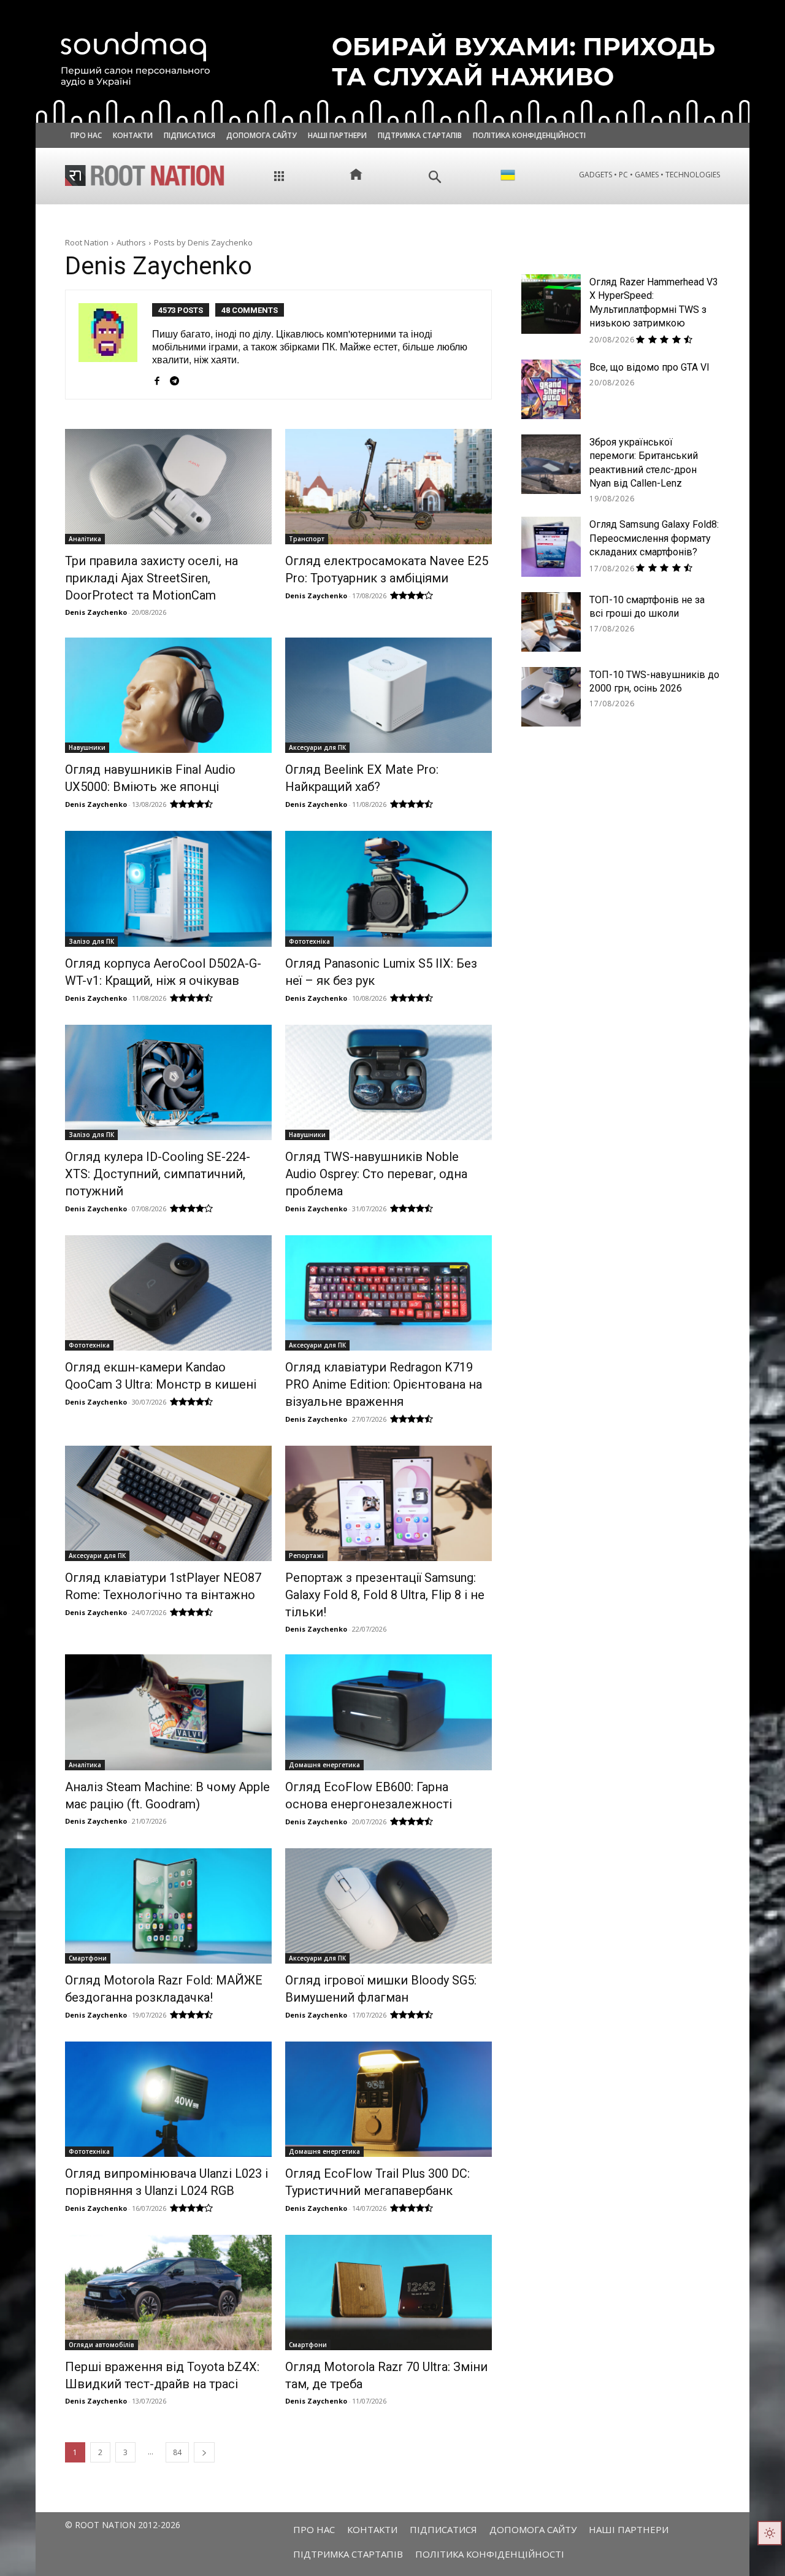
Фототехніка (309, 941)
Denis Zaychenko (96, 612)
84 (177, 2452)
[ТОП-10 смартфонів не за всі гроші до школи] (551, 622)
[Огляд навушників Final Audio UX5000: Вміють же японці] (168, 695)
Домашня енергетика (324, 1765)
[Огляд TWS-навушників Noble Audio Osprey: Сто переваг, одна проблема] (388, 1082)
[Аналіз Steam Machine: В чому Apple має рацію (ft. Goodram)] (168, 1712)
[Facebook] (157, 377)
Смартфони (88, 1958)
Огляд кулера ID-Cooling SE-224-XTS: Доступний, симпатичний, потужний (158, 1174)
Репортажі (306, 1556)
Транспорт (307, 539)
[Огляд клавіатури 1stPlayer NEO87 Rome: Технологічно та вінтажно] (168, 1503)
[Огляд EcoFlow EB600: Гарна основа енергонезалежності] (388, 1712)
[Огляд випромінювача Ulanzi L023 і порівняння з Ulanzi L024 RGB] (168, 2099)
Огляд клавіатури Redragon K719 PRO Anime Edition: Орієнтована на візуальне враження (384, 1384)
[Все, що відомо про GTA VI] (551, 389)
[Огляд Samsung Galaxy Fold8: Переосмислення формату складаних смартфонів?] (551, 546)
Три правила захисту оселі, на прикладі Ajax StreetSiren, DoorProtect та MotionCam (151, 578)
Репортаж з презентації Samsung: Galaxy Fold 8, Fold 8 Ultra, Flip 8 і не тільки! (385, 1595)
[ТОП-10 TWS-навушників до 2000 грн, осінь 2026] (551, 697)
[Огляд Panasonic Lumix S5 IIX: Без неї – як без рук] (388, 889)
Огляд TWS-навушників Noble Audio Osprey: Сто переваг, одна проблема (376, 1174)
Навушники (87, 747)
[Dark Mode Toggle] (770, 2533)
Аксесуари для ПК (317, 747)
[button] (435, 177)
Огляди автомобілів (101, 2345)
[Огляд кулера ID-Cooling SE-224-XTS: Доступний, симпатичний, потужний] (168, 1082)
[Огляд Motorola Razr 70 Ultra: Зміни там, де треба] (388, 2293)
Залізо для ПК (91, 941)
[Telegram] (174, 377)
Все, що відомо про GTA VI (649, 367)
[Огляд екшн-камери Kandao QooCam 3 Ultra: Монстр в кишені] (168, 1293)
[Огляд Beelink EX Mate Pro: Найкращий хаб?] (388, 695)
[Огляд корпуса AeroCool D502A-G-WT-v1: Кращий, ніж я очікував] (168, 889)
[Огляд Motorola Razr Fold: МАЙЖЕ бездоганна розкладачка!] (168, 1906)
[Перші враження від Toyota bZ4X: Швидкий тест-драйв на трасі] (168, 2293)
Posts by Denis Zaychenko (203, 242)
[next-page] (204, 2452)
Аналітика (85, 539)
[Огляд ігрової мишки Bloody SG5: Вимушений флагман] (388, 1906)
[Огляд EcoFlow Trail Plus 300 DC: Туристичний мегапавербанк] (388, 2099)
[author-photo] (115, 345)
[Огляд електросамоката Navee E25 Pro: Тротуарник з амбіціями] (388, 487)
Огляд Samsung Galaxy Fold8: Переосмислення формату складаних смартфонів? (654, 538)
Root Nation (87, 242)
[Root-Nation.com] (145, 175)
